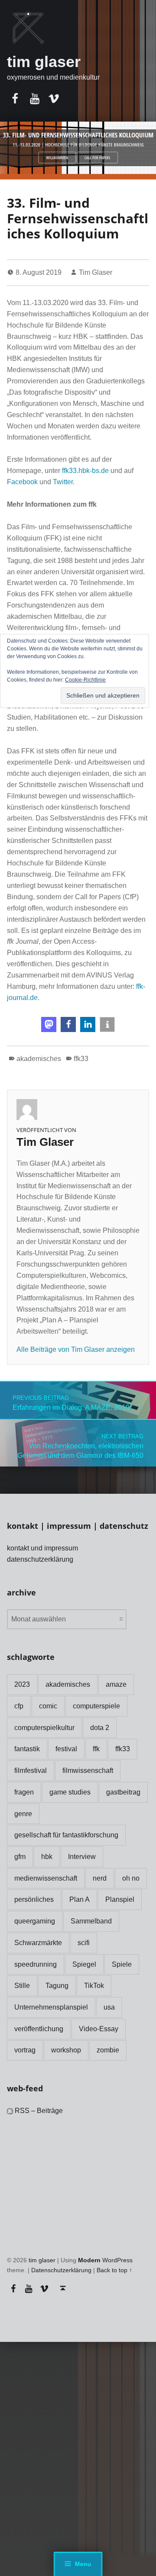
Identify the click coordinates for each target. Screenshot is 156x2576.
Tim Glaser (96, 272)
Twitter (63, 482)
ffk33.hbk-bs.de (85, 471)
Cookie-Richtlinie (85, 680)
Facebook (23, 482)
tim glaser (44, 62)
